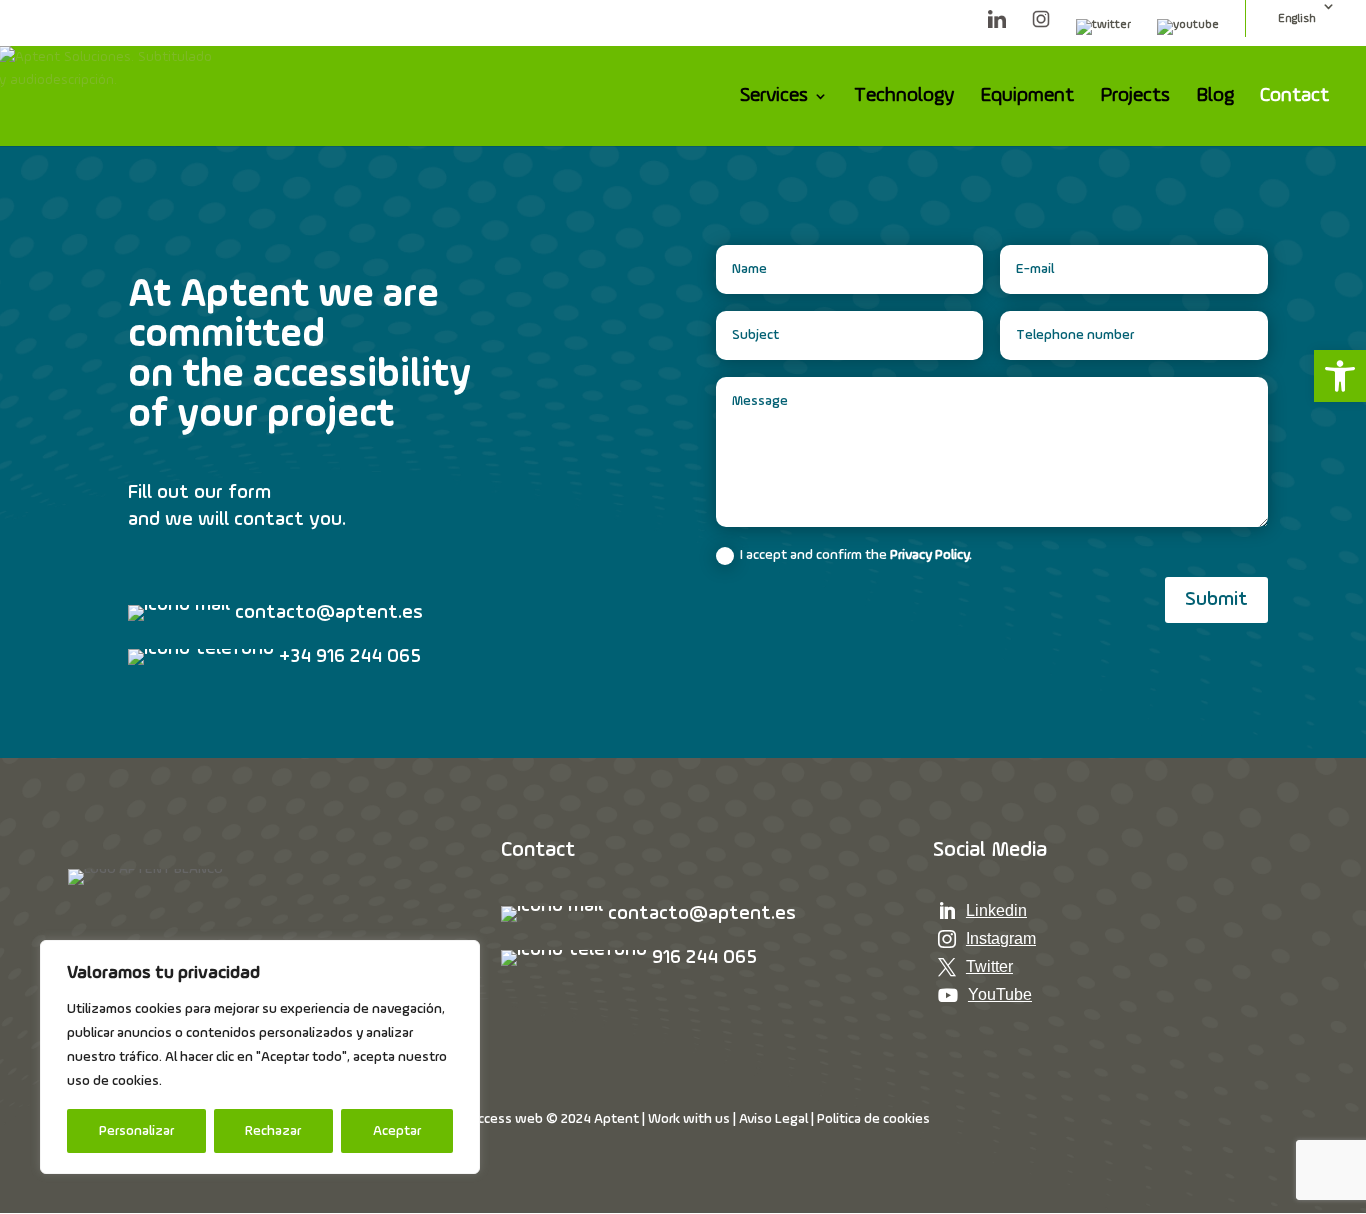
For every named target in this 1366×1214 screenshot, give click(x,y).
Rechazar (273, 1131)
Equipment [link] (1027, 97)
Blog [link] (1215, 97)
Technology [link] (904, 97)
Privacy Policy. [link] (931, 555)
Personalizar (136, 1131)
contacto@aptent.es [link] (702, 914)
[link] (1340, 376)
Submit (1216, 600)
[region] (260, 1057)
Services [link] (774, 97)
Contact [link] (1294, 97)
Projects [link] (1135, 97)
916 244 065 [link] (704, 958)
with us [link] (706, 1119)
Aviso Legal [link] (773, 1119)
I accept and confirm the (856, 555)
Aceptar (397, 1131)
